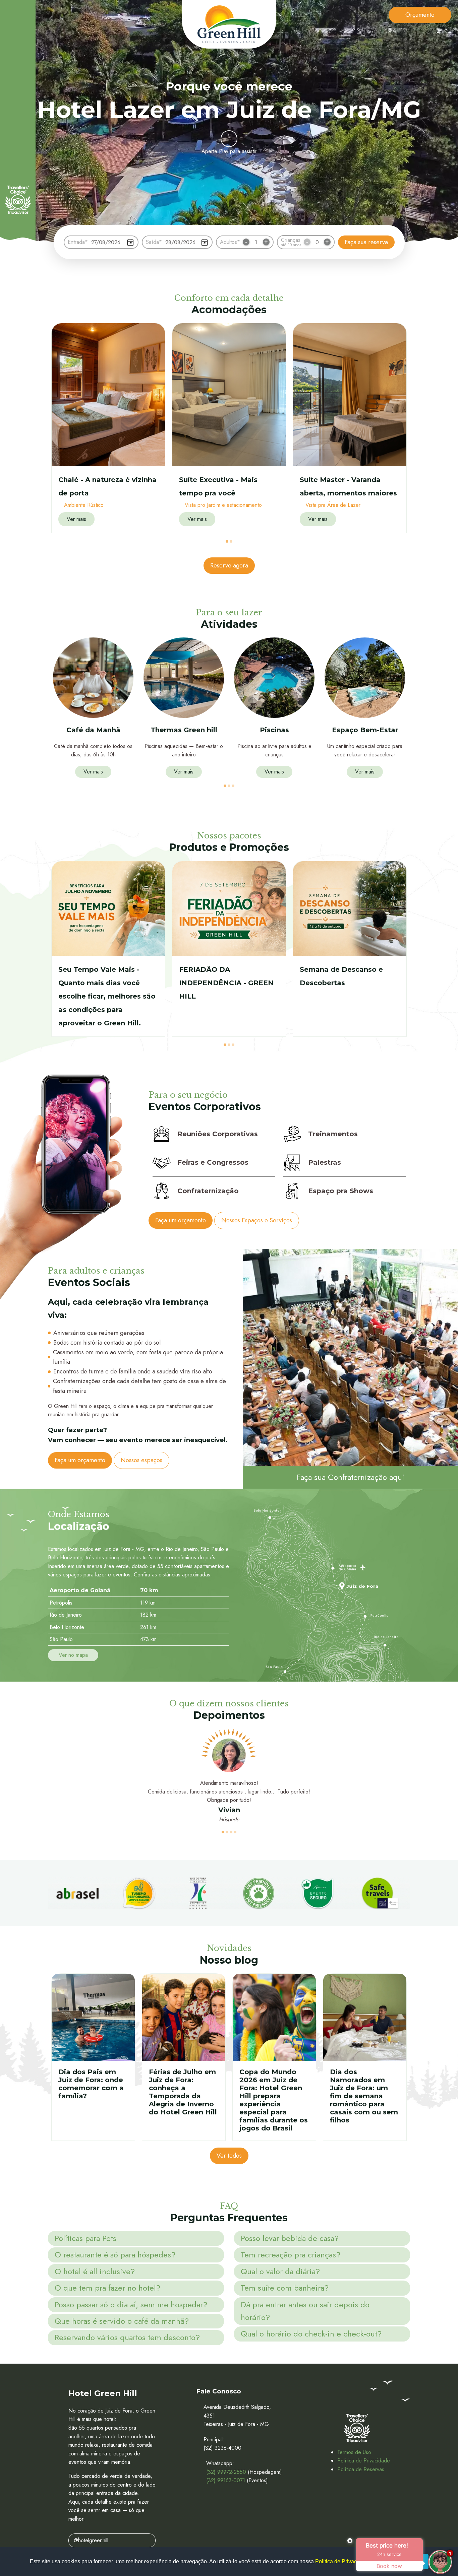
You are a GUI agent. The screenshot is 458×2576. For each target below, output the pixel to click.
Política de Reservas (361, 2469)
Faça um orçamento (181, 1220)
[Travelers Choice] (18, 200)
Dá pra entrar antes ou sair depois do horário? (305, 2311)
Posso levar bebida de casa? (290, 2238)
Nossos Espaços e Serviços (257, 1220)
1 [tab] (227, 541)
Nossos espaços (141, 1460)
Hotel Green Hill (229, 24)
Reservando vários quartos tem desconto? (127, 2337)
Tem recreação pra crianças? (291, 2255)
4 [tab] (235, 1832)
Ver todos (229, 2156)
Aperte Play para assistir (229, 151)
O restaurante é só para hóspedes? (115, 2255)
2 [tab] (231, 541)
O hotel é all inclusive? (95, 2271)
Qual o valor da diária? (280, 2271)
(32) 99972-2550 (226, 2472)
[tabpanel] (108, 428)
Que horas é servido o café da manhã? (122, 2321)
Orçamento (420, 15)
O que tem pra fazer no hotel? (107, 2288)
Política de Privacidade (364, 2461)
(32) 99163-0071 (226, 2480)
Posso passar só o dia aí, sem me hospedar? (131, 2304)
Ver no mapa (73, 1655)
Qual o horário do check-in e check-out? (311, 2334)
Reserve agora (229, 565)
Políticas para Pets (85, 2238)
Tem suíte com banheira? (285, 2288)
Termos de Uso (354, 2452)
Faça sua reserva (366, 242)
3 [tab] (233, 786)
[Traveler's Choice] (357, 2428)
